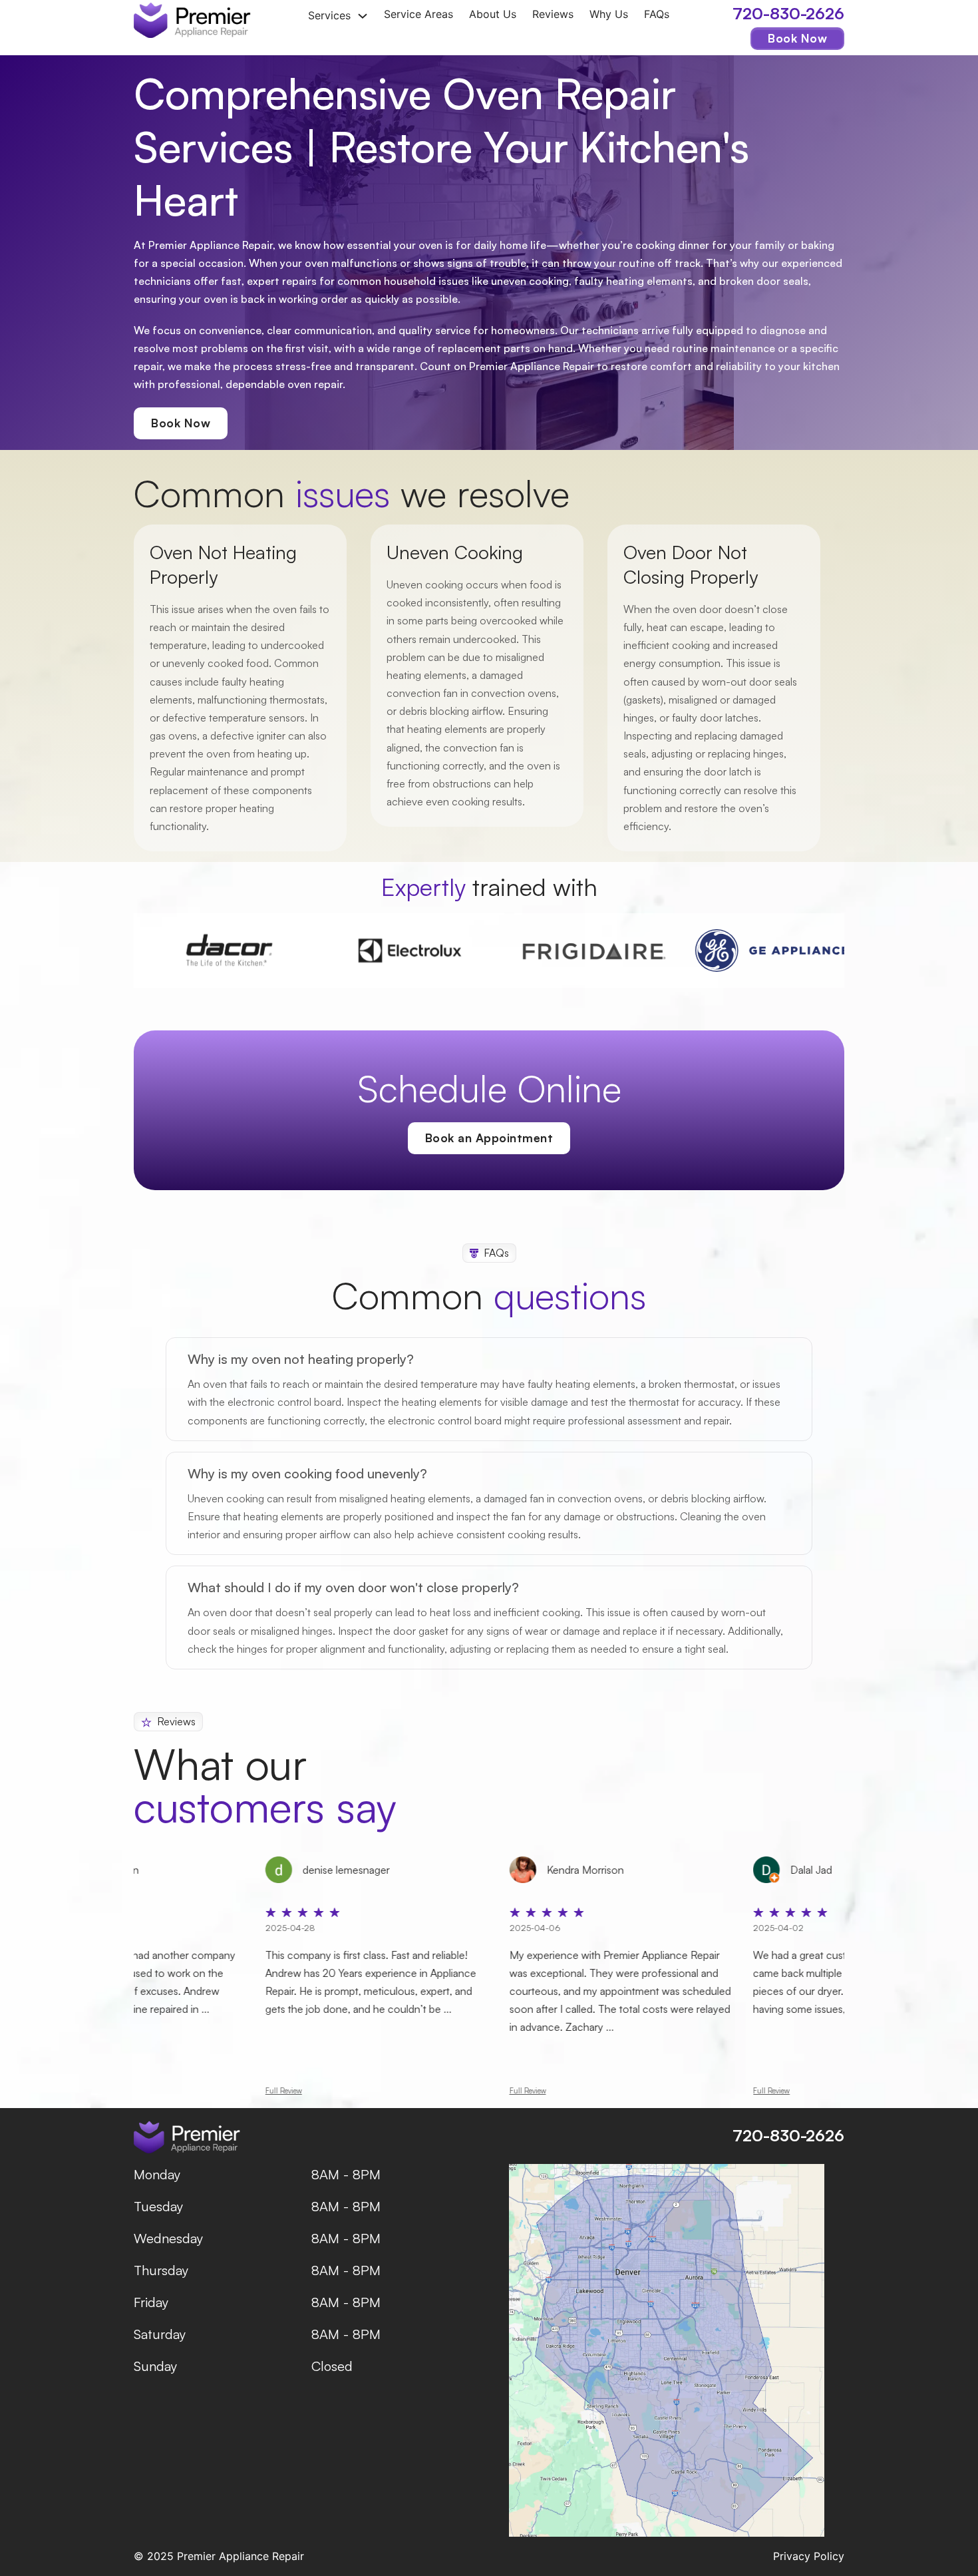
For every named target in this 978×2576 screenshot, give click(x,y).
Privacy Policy (809, 2556)
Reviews (553, 15)
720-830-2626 (788, 13)
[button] (489, 1359)
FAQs (657, 15)
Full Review (310, 2091)
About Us (493, 15)
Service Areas (418, 15)
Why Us (609, 15)
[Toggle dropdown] (363, 16)
